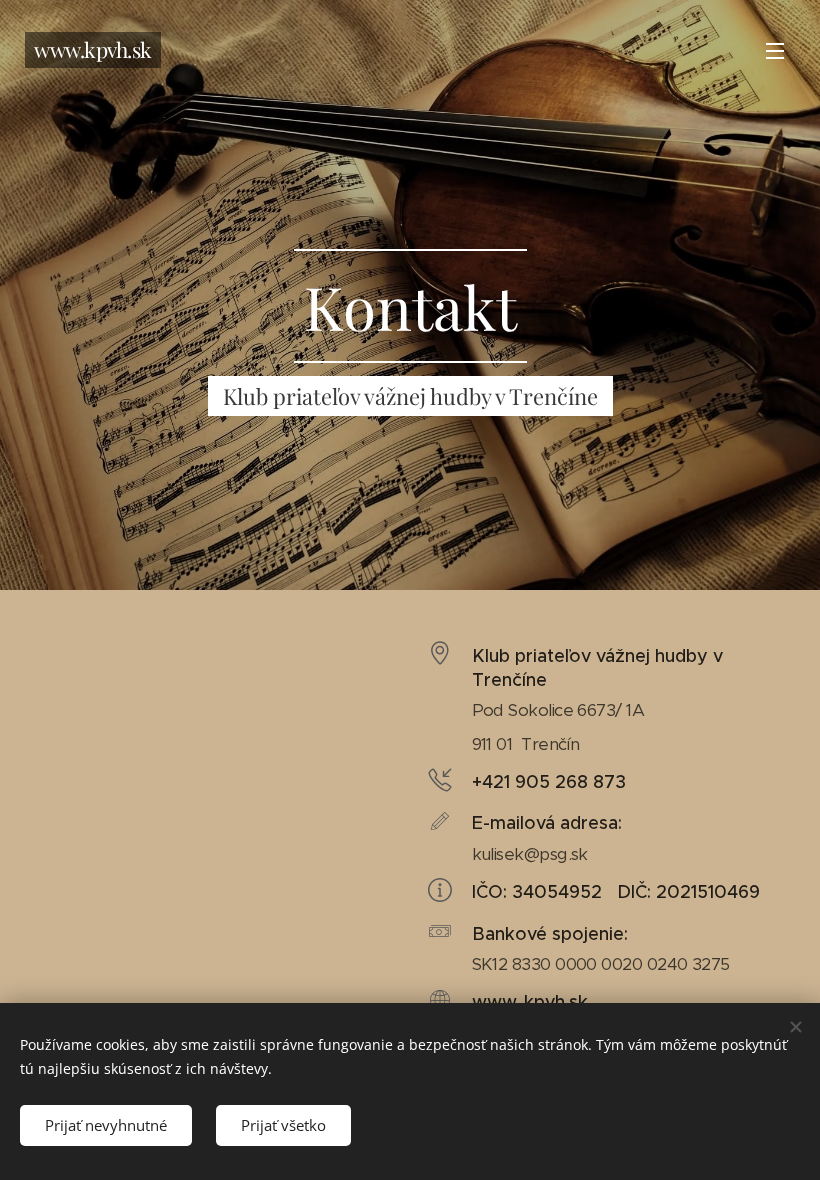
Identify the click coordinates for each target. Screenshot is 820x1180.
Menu (775, 50)
